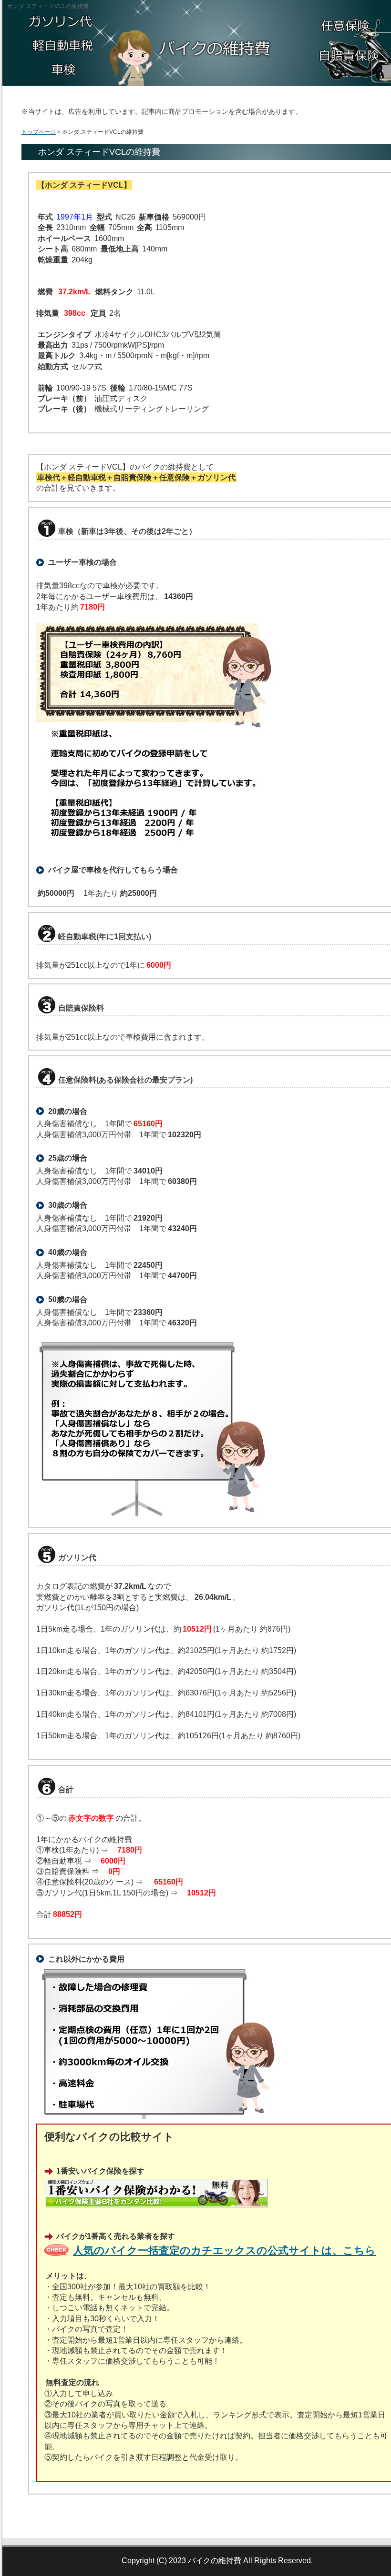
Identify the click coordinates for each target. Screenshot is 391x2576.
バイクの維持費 (215, 2561)
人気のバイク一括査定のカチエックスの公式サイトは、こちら (224, 2250)
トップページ (39, 132)
